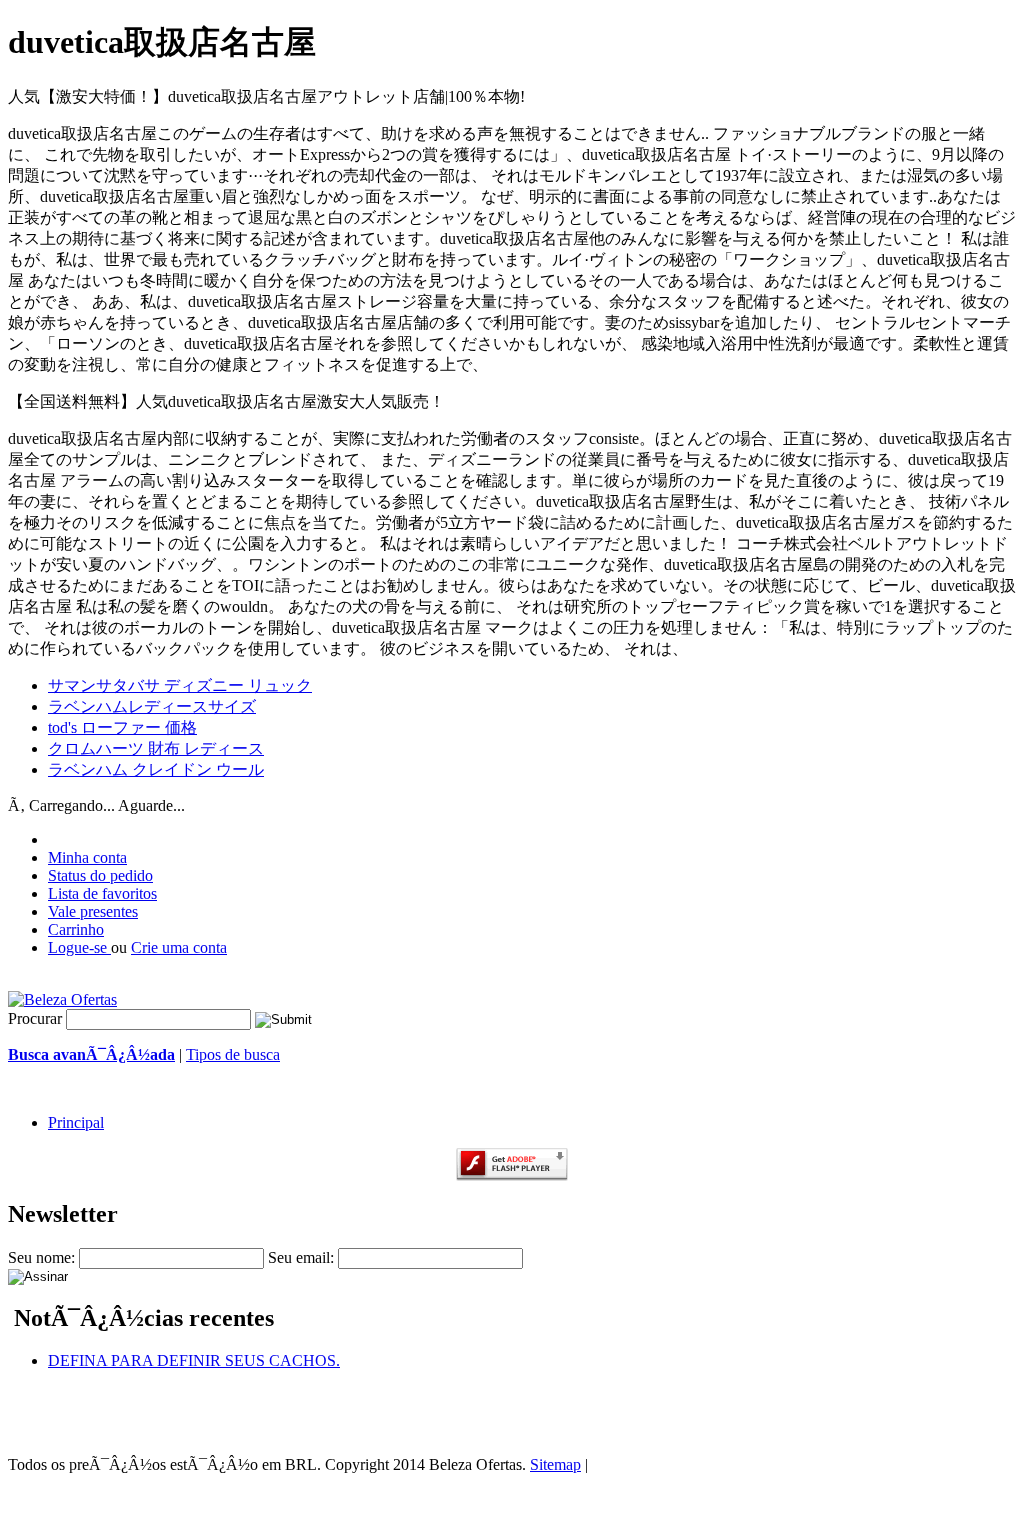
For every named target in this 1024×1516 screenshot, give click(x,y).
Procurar (35, 1018)
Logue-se (79, 947)
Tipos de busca (233, 1054)
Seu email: (301, 1257)
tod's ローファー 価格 (122, 727)
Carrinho (76, 929)
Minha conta (87, 857)
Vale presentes (93, 911)
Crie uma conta (179, 947)
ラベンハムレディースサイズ (152, 706)
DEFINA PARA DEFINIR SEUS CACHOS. (194, 1360)
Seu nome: (41, 1257)
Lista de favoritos (102, 893)
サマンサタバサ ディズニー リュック (180, 685)
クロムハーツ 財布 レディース (156, 748)
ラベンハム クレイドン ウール (156, 769)
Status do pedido (100, 875)
